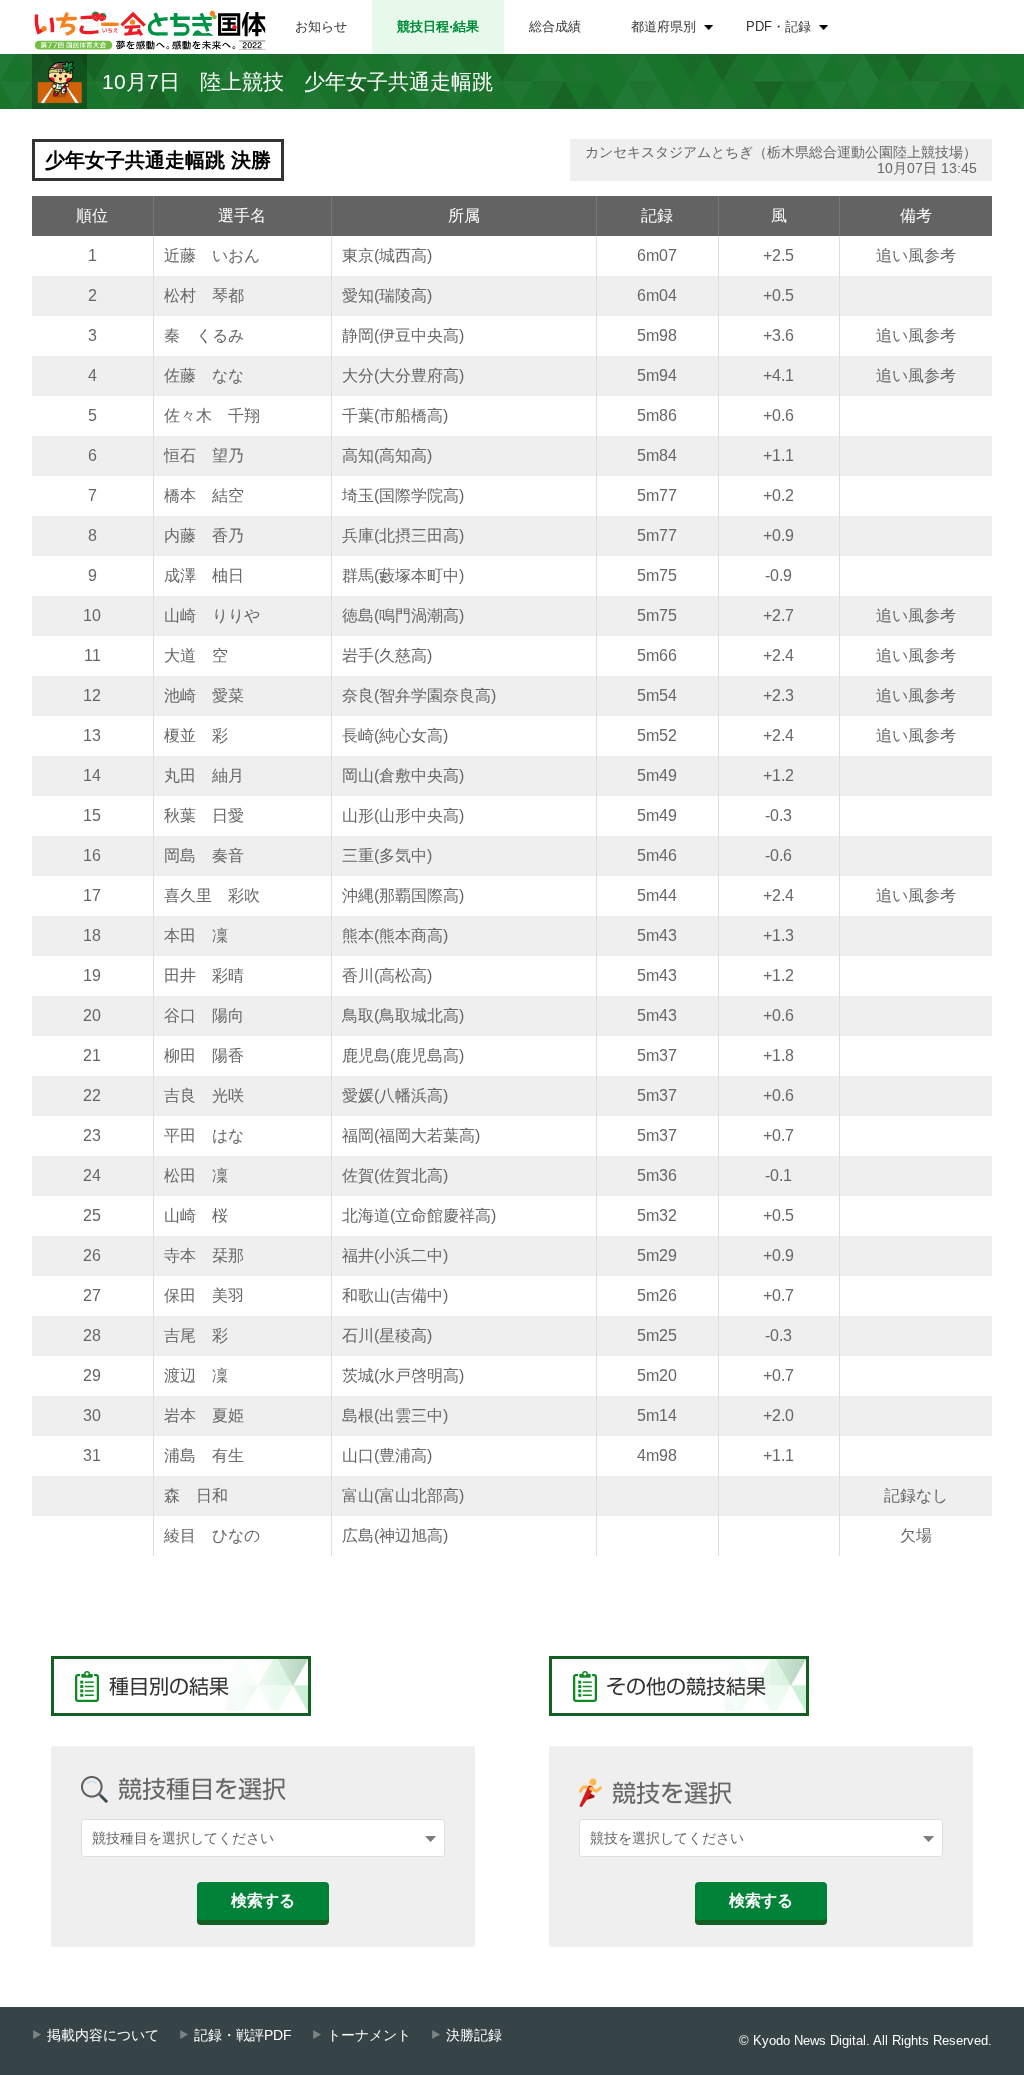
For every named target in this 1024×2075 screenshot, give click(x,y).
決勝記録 (474, 2035)
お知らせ (321, 26)
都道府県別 (663, 26)
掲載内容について (103, 2035)
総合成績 (555, 26)
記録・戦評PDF (243, 2035)
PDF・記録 (778, 26)
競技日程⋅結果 (438, 26)
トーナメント (369, 2035)
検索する (263, 1900)
